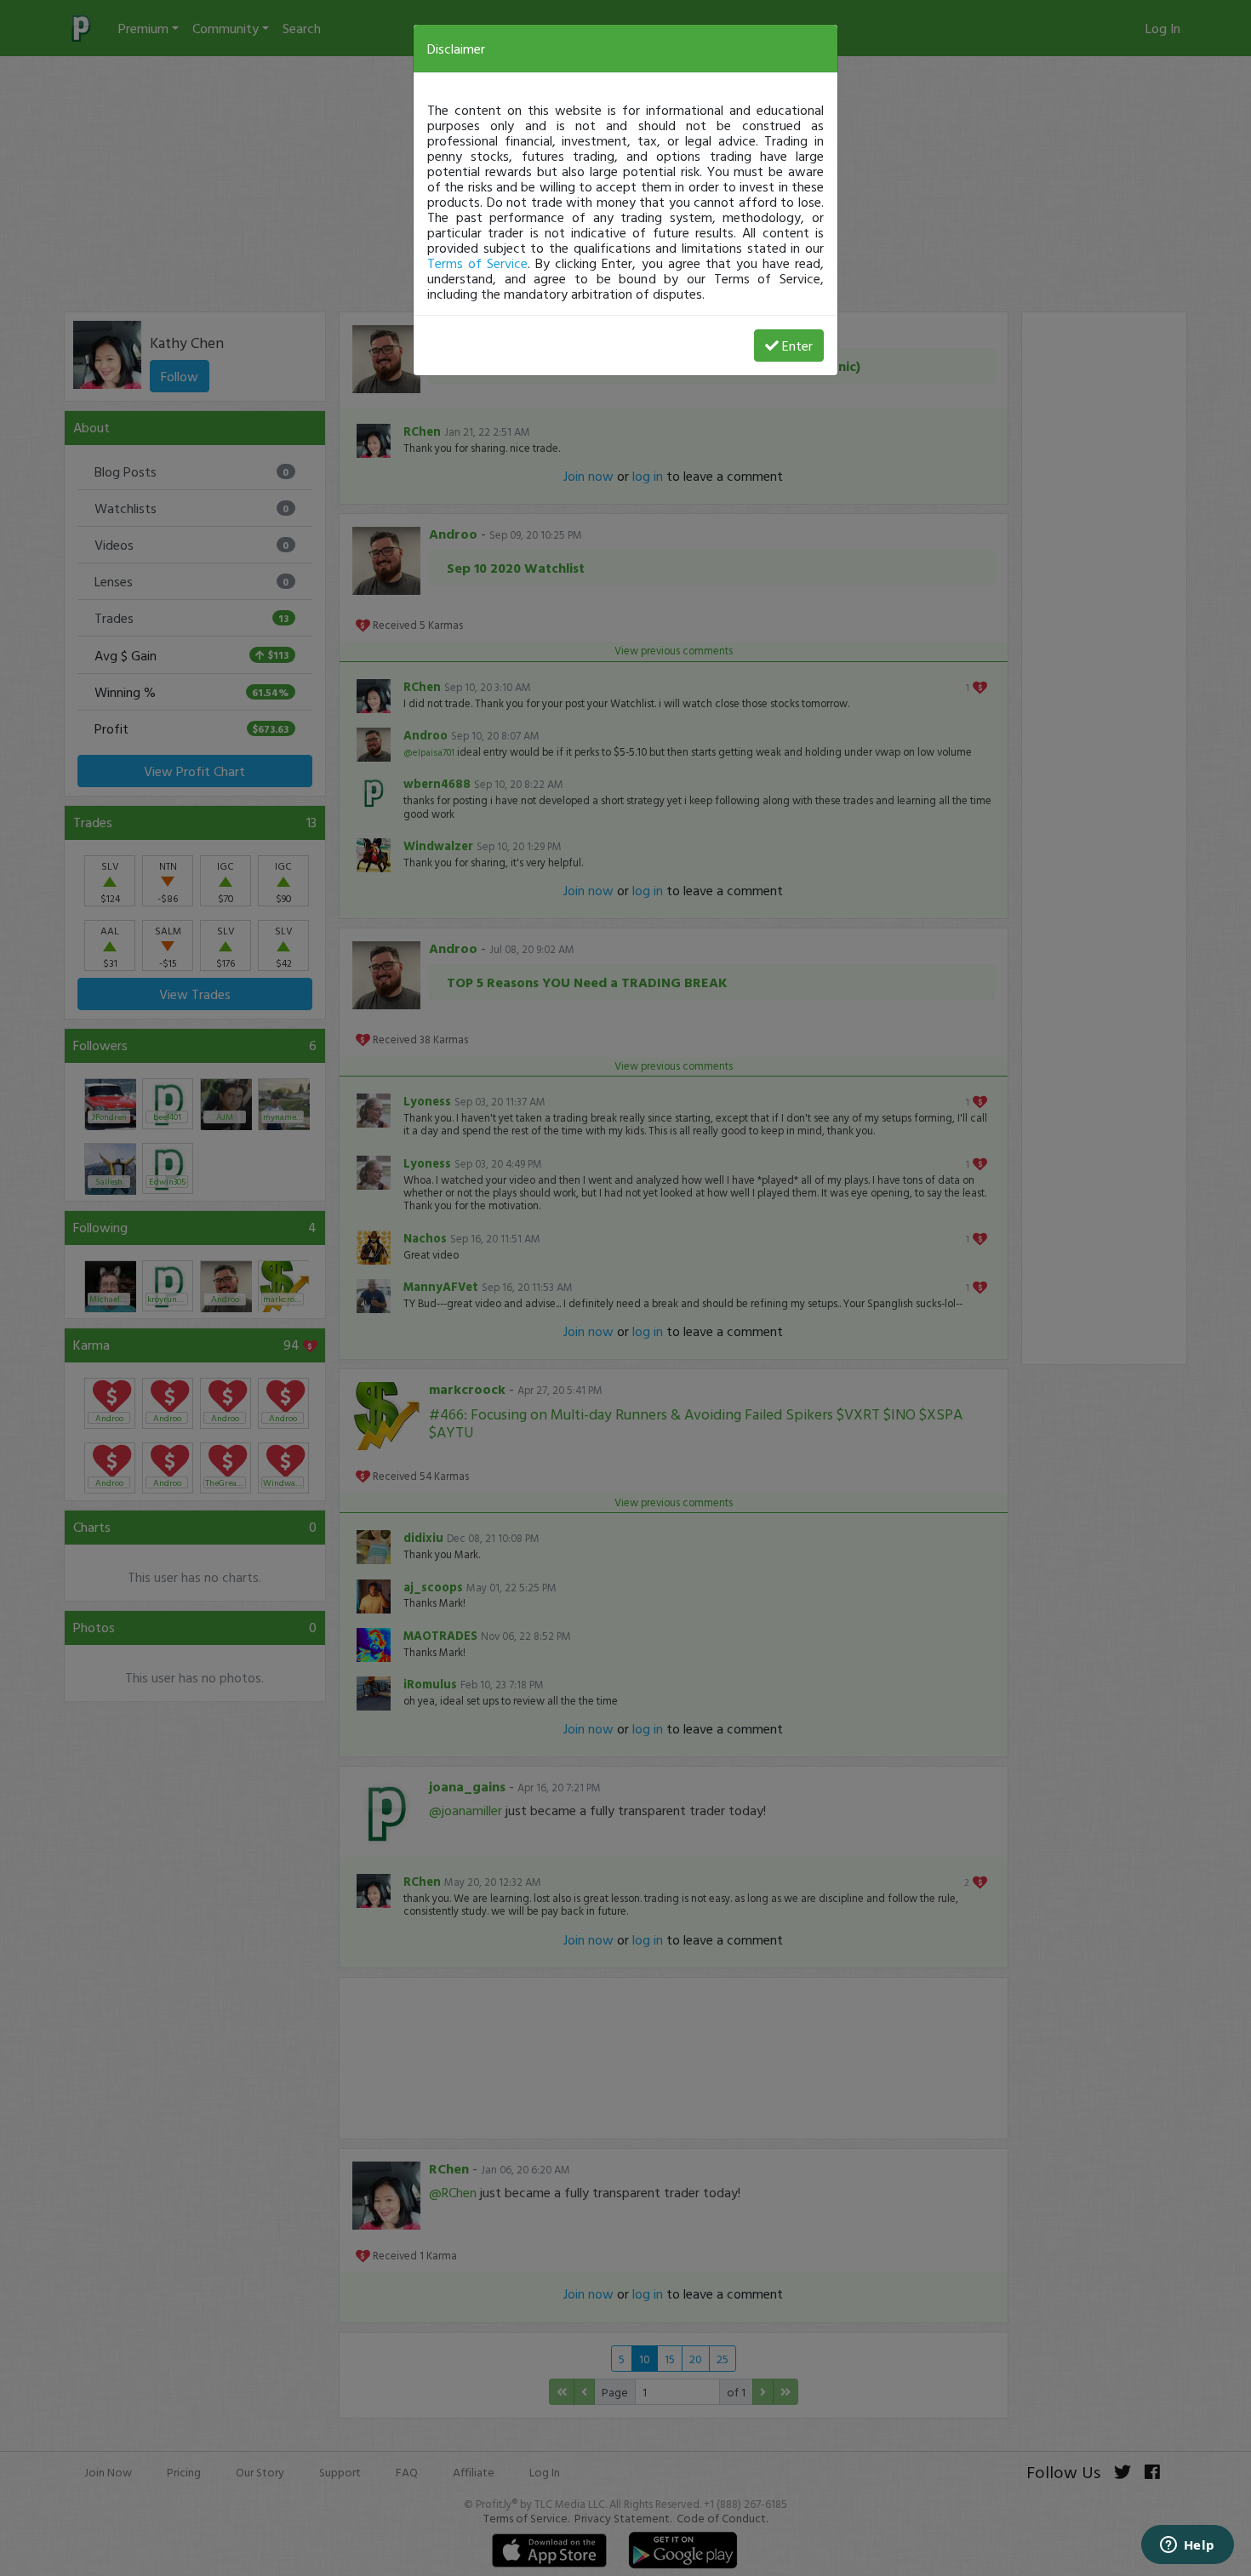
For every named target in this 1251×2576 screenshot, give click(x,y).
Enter (797, 346)
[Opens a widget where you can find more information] (1187, 2546)
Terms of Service (477, 263)
